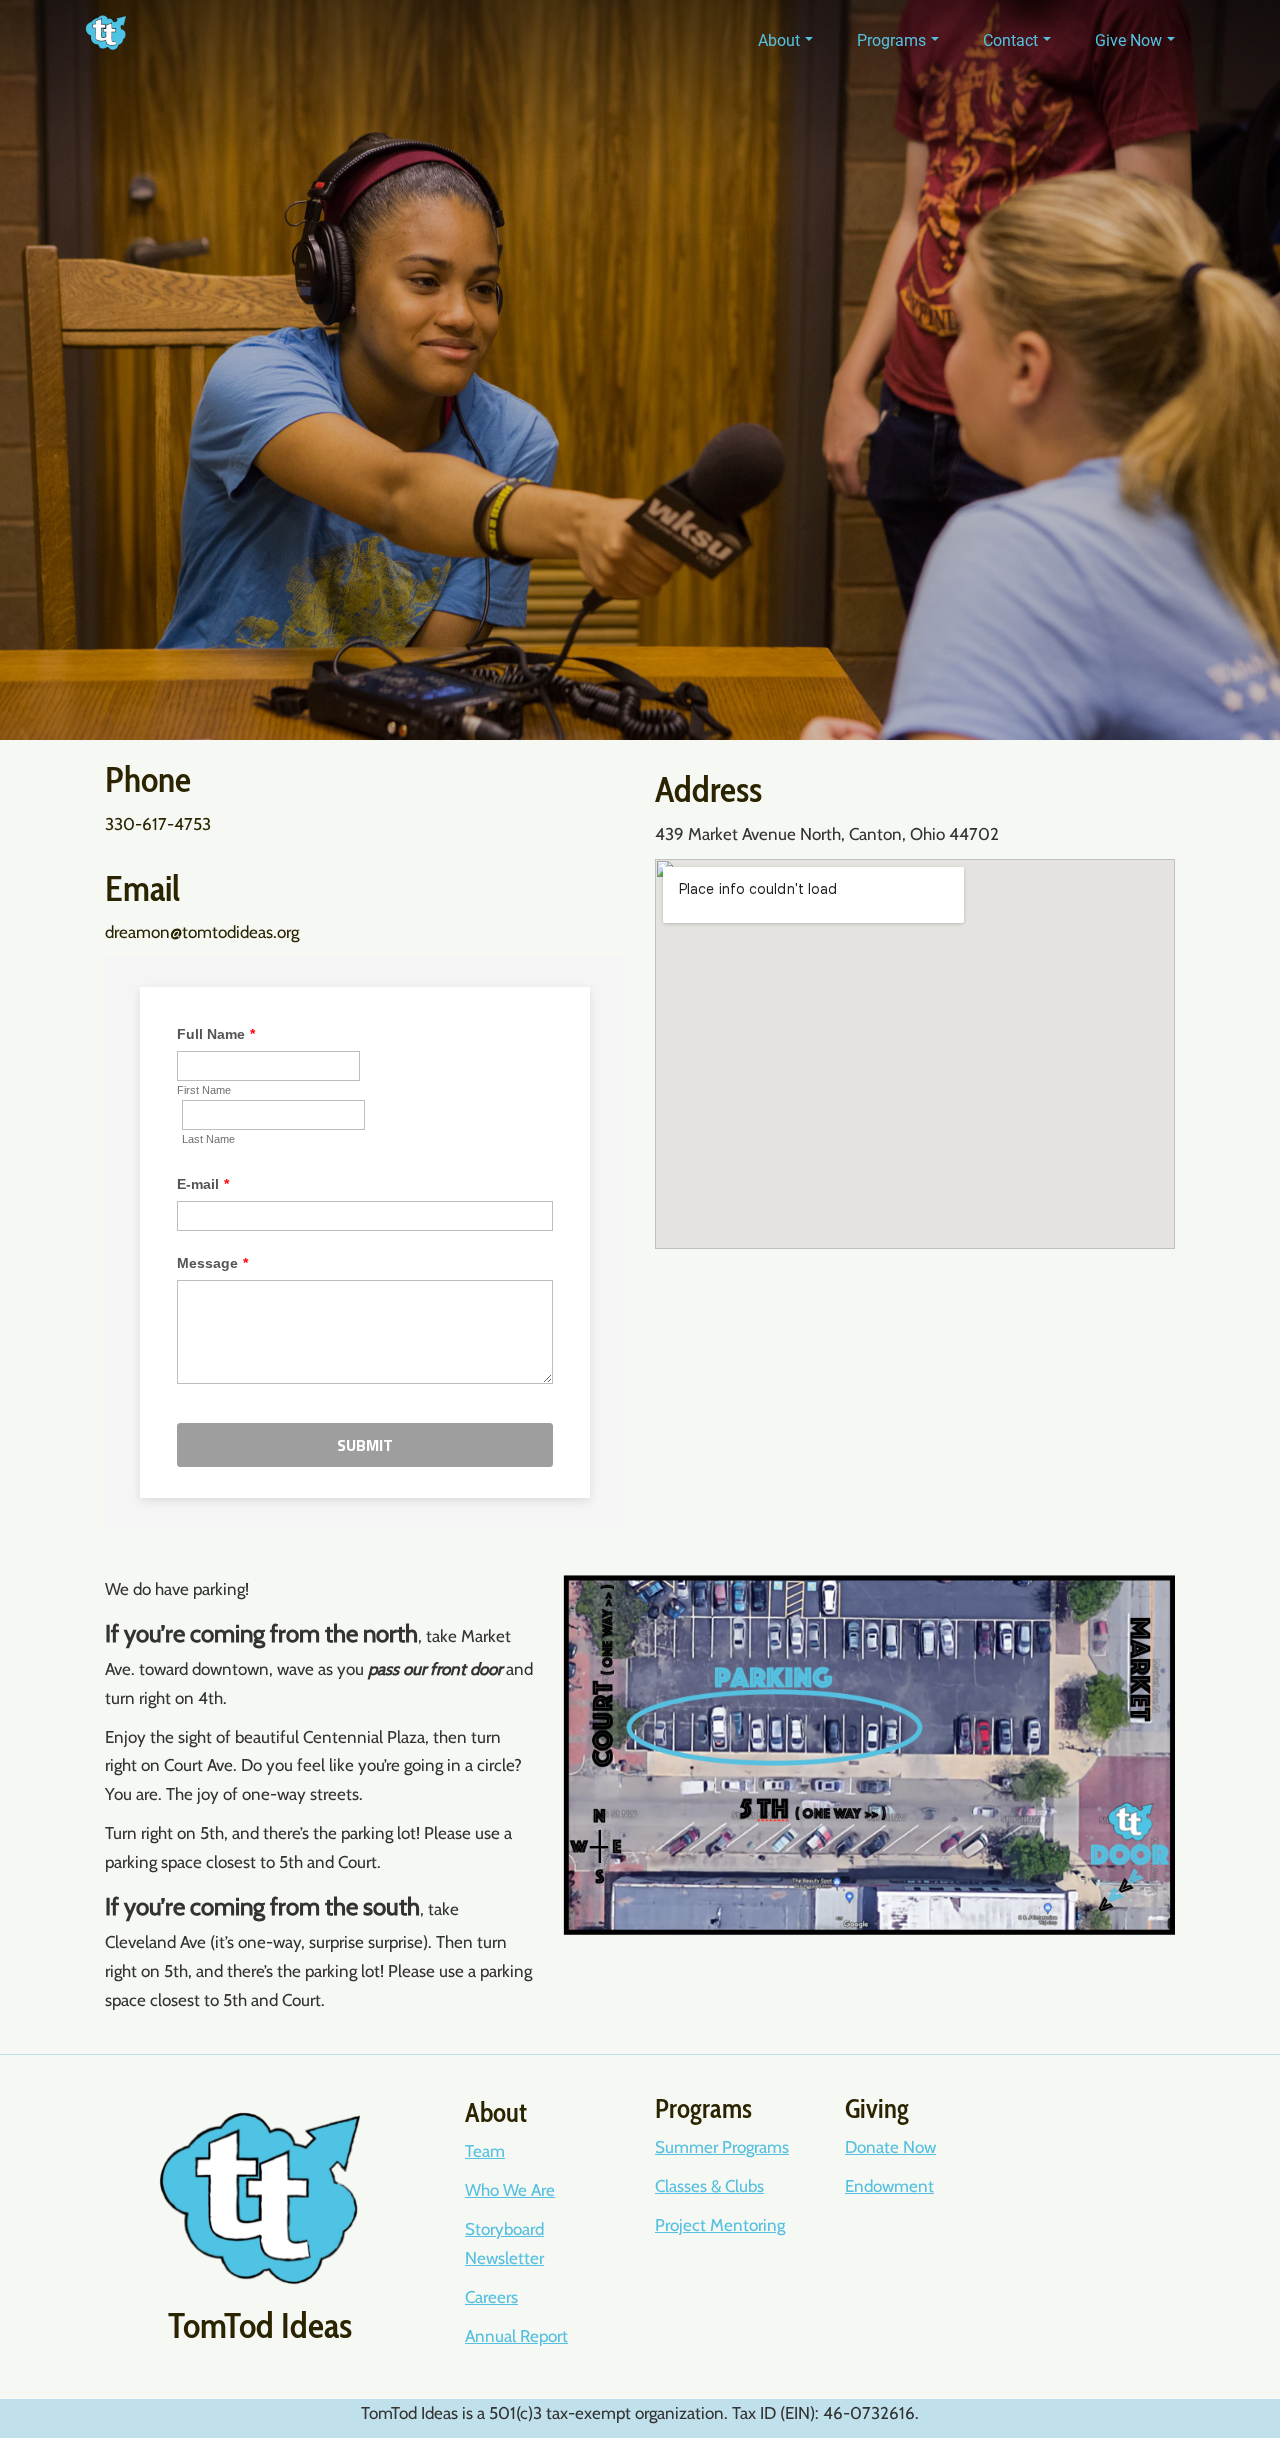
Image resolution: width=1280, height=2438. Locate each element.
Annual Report (516, 2336)
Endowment (889, 2186)
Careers (491, 2297)
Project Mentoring (720, 2225)
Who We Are (510, 2190)
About (779, 40)
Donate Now (890, 2147)
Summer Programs (722, 2147)
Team (485, 2151)
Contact (1010, 40)
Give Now (1128, 40)
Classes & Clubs (709, 2186)
